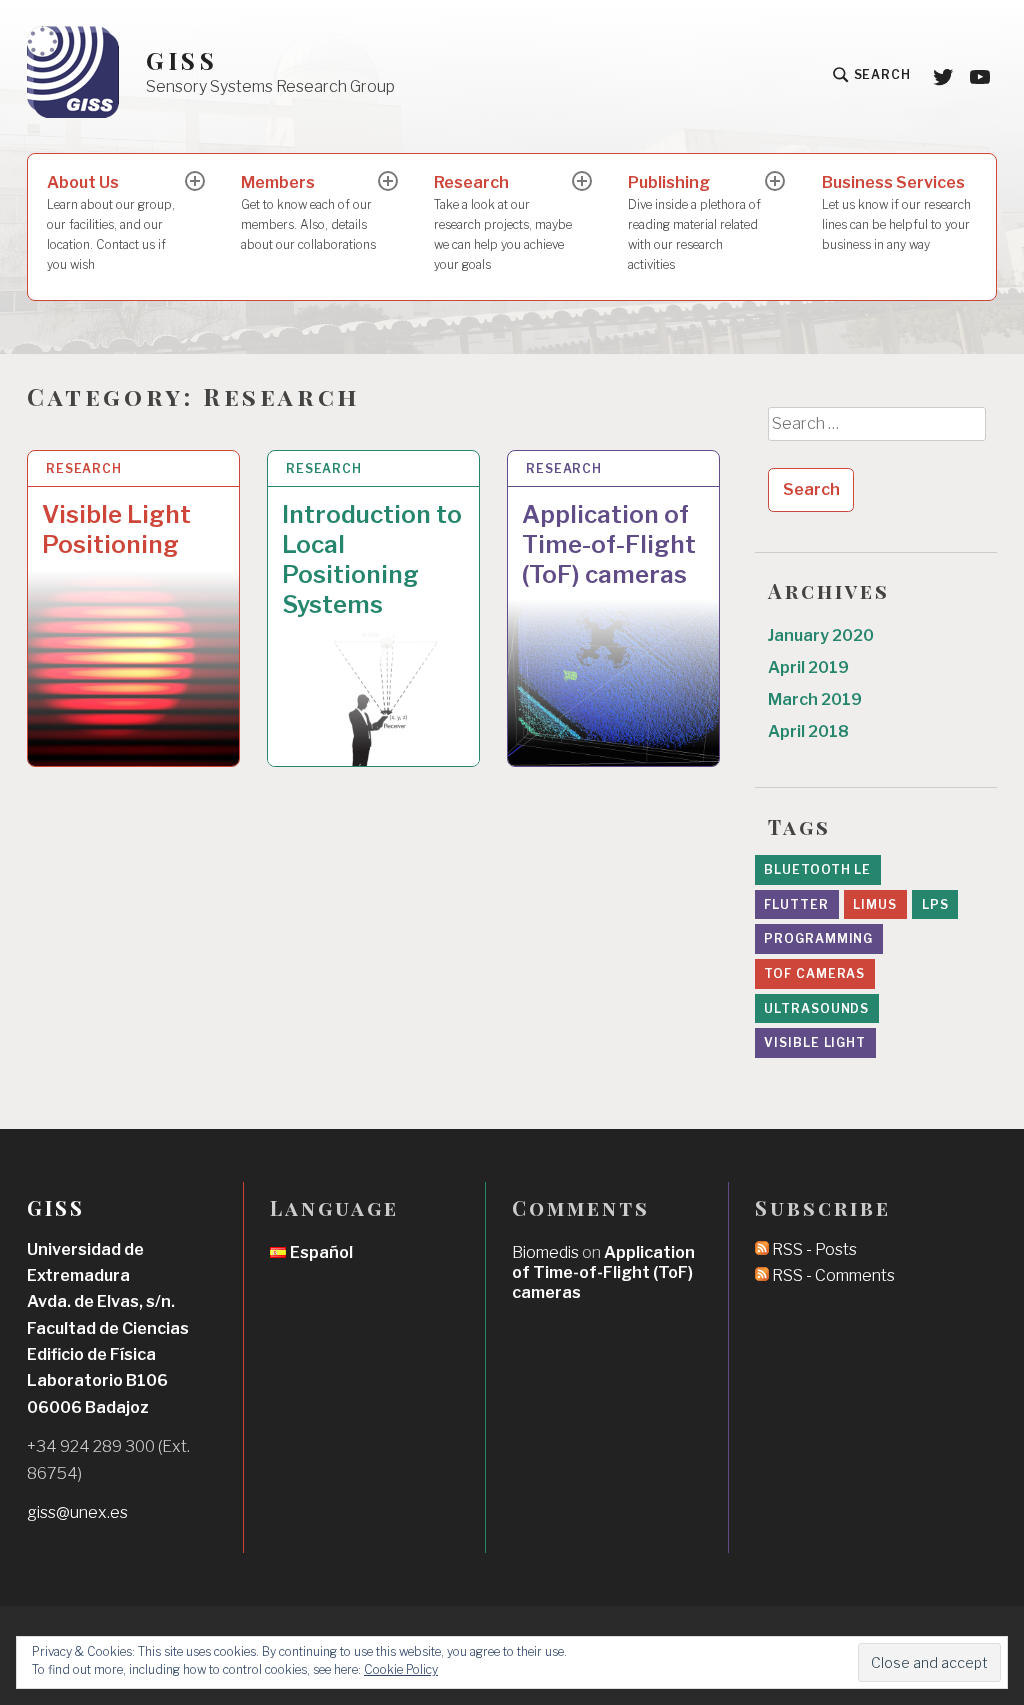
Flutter (796, 904)
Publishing (694, 222)
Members (308, 212)
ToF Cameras (814, 973)
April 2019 (808, 667)
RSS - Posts (814, 1249)
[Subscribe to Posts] (762, 1249)
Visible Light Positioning (116, 529)
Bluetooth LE (817, 869)
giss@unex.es (77, 1512)
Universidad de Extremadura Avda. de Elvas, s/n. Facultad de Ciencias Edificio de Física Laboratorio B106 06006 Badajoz (108, 1328)
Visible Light (815, 1042)
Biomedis (545, 1252)
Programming (818, 938)
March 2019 (815, 699)
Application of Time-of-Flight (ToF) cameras (609, 544)
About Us (111, 222)
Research (503, 222)
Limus (875, 904)
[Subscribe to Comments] (762, 1275)
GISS (182, 60)
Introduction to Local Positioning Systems (372, 559)
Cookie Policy (401, 1669)
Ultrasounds (816, 1008)
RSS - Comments (833, 1275)
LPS (935, 904)
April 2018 (808, 731)
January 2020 (821, 635)
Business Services (896, 212)
